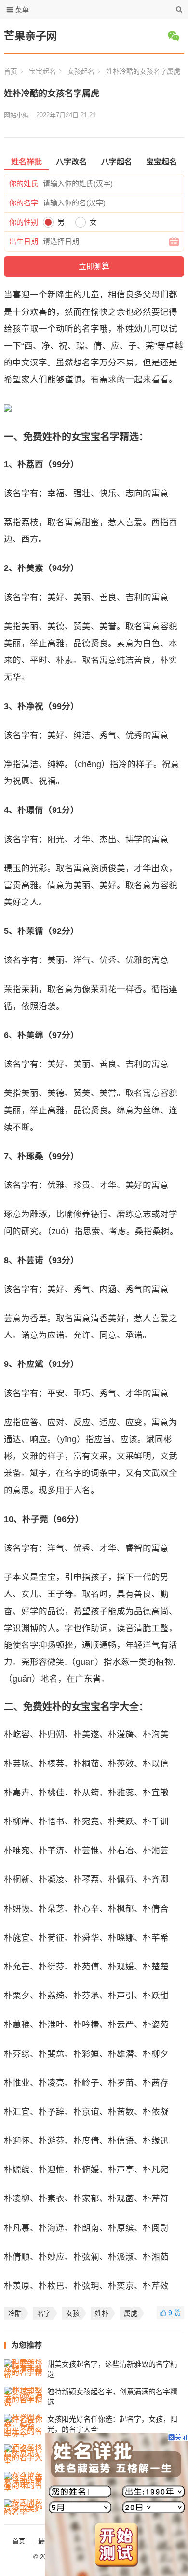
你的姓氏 (24, 183)
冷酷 (15, 2313)
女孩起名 (81, 71)
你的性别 (24, 222)
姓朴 (102, 2313)
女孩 (73, 2313)
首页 (11, 71)
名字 (44, 2313)
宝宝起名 (42, 71)
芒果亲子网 (30, 36)
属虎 (131, 2313)
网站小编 (16, 115)
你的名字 (24, 203)
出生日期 (24, 241)
